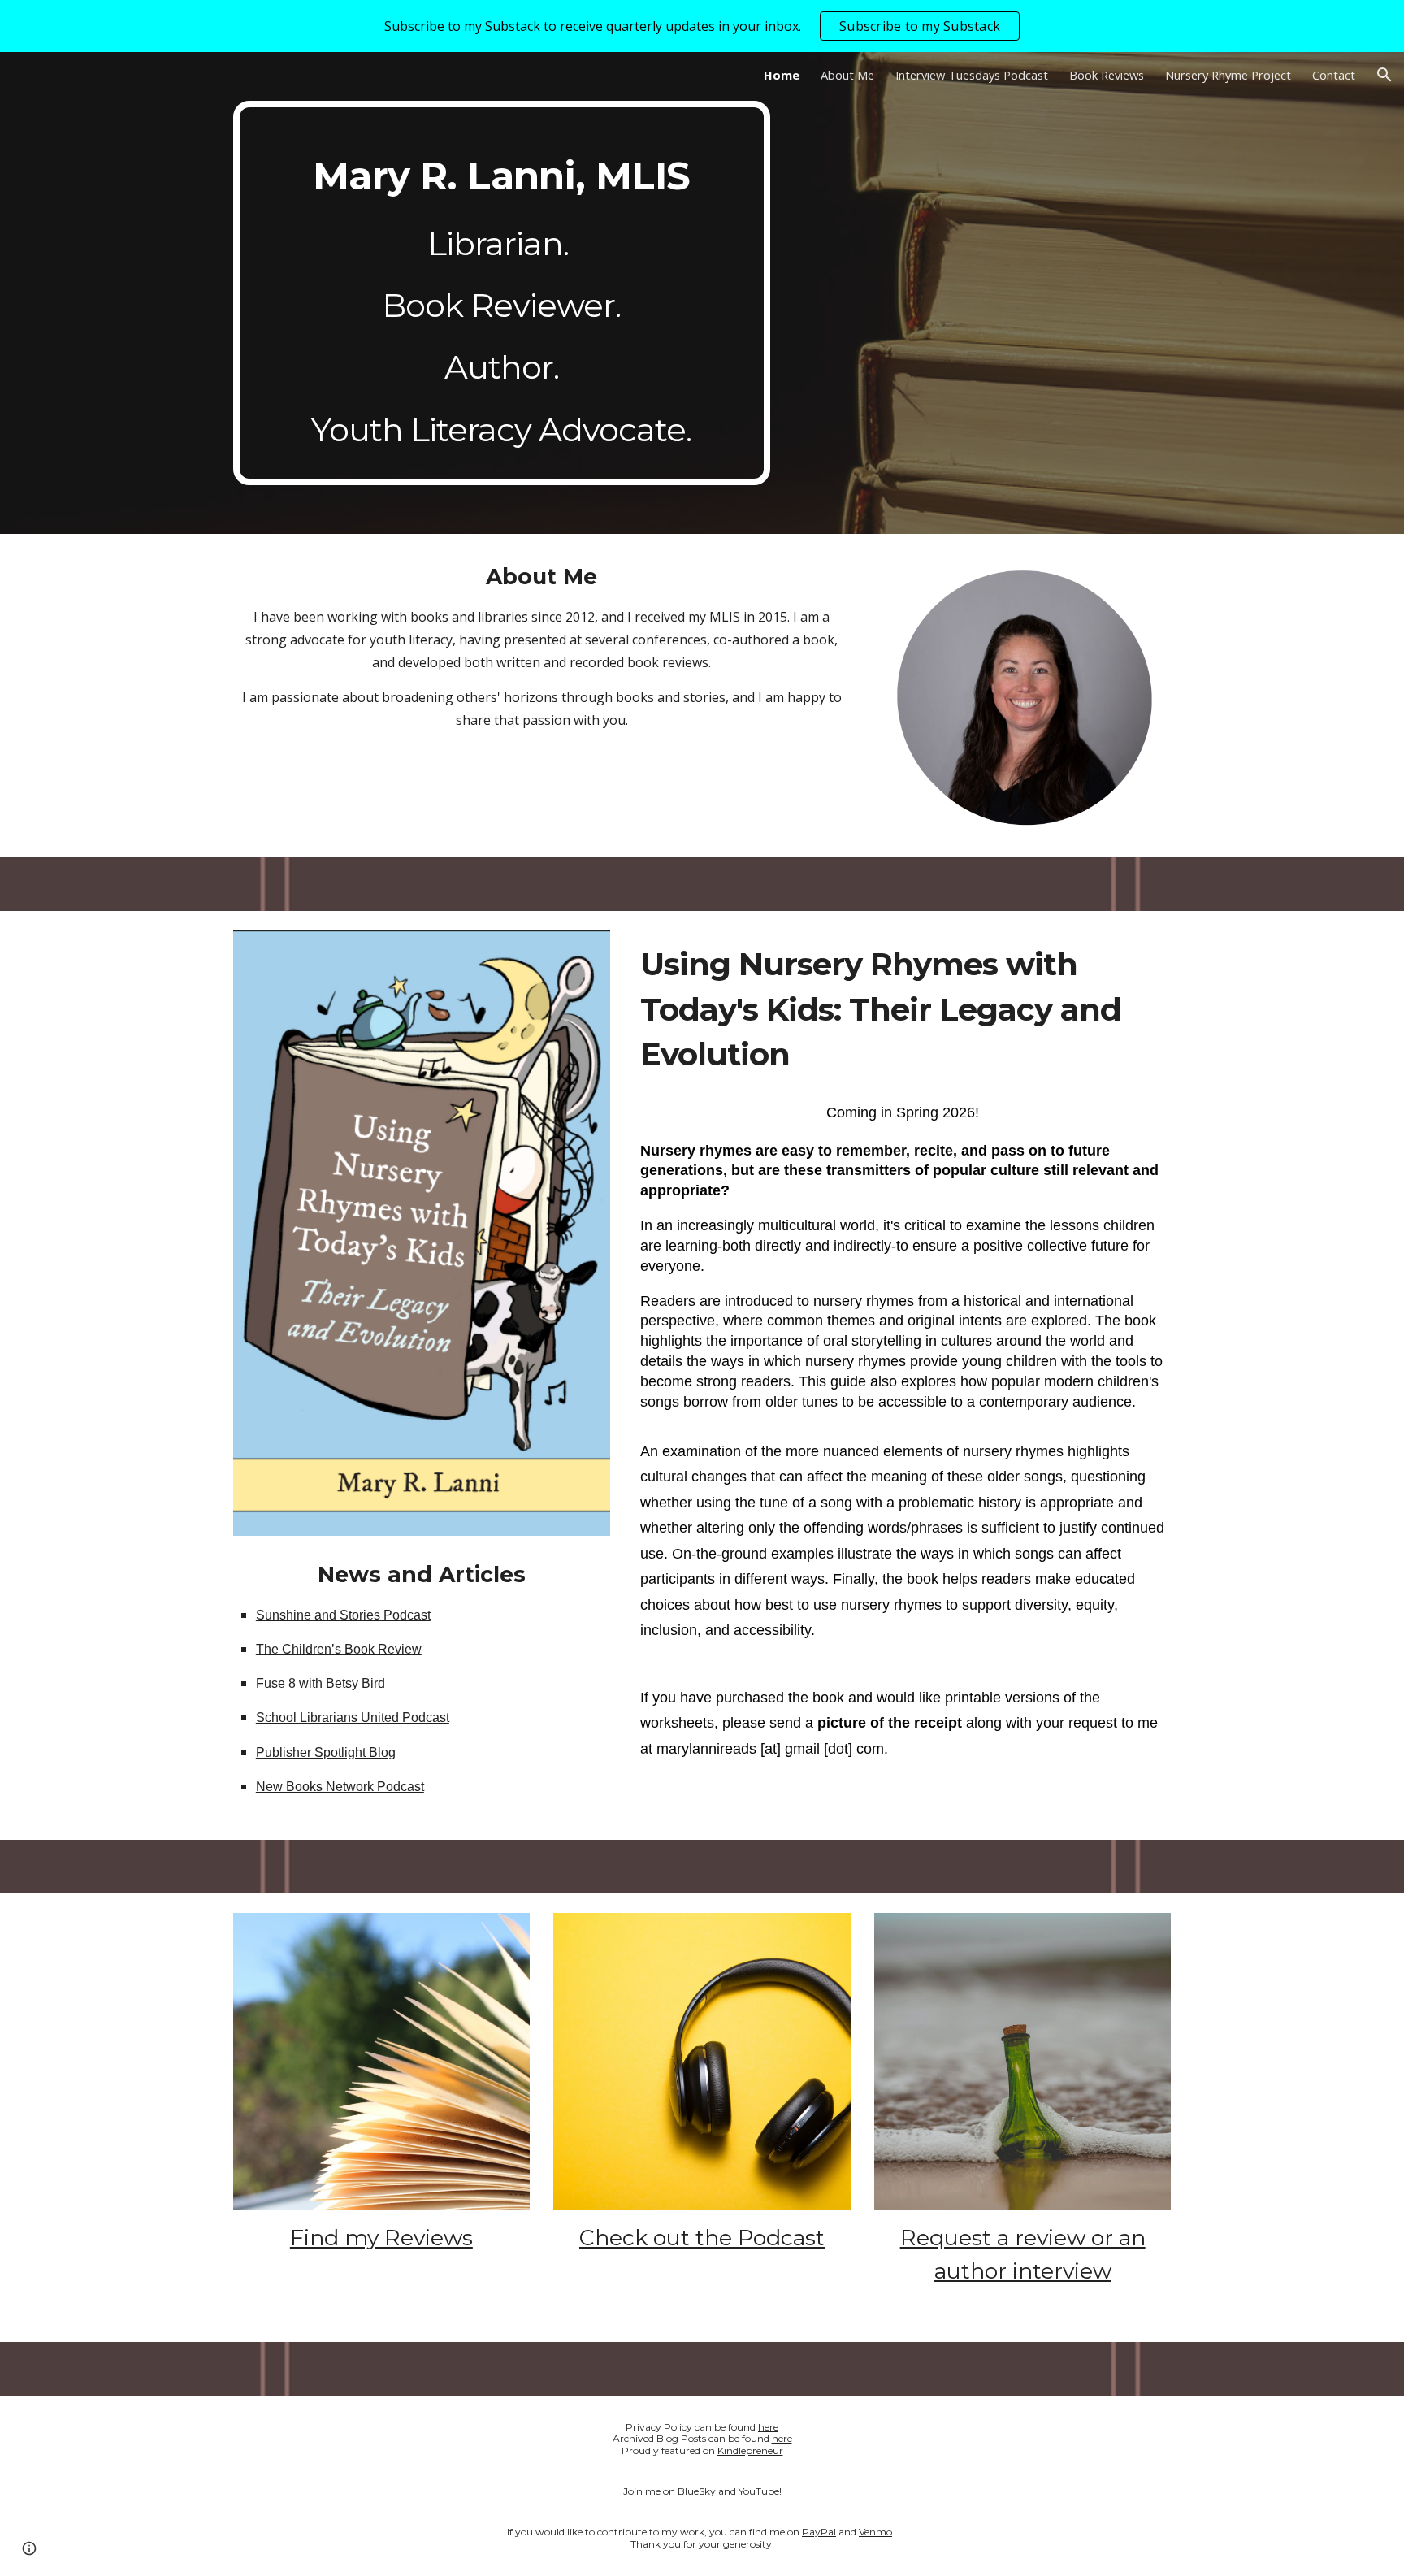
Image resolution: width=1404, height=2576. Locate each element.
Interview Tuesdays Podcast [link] (972, 75)
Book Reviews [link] (1107, 75)
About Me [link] (847, 75)
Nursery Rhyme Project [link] (1228, 75)
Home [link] (782, 75)
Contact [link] (1334, 75)
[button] (1384, 75)
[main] (502, 293)
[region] (702, 26)
